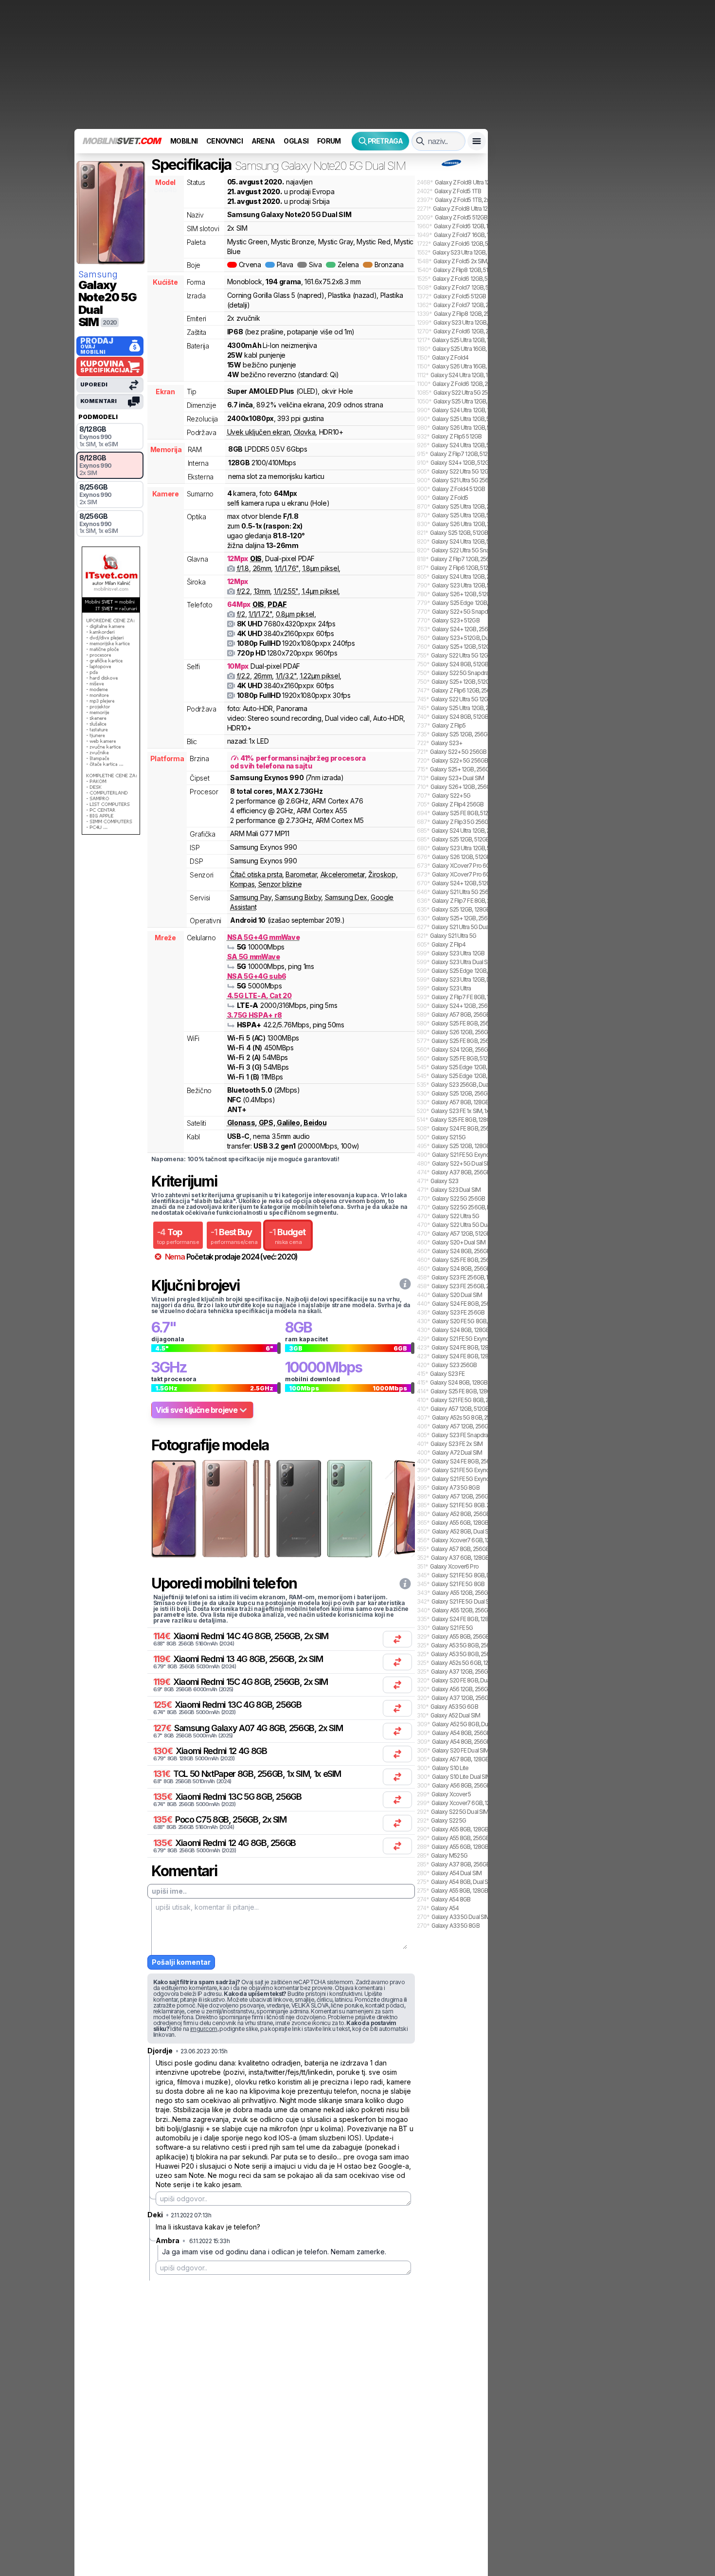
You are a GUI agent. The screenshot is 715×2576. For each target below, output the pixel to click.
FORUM (329, 141)
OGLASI (296, 141)
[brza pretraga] (420, 141)
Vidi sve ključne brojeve (197, 1410)
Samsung (98, 274)
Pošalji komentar (181, 1962)
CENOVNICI (224, 141)
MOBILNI (184, 141)
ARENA (263, 141)
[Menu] (477, 141)
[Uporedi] (397, 1639)
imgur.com (204, 2029)
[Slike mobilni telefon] (173, 1509)
